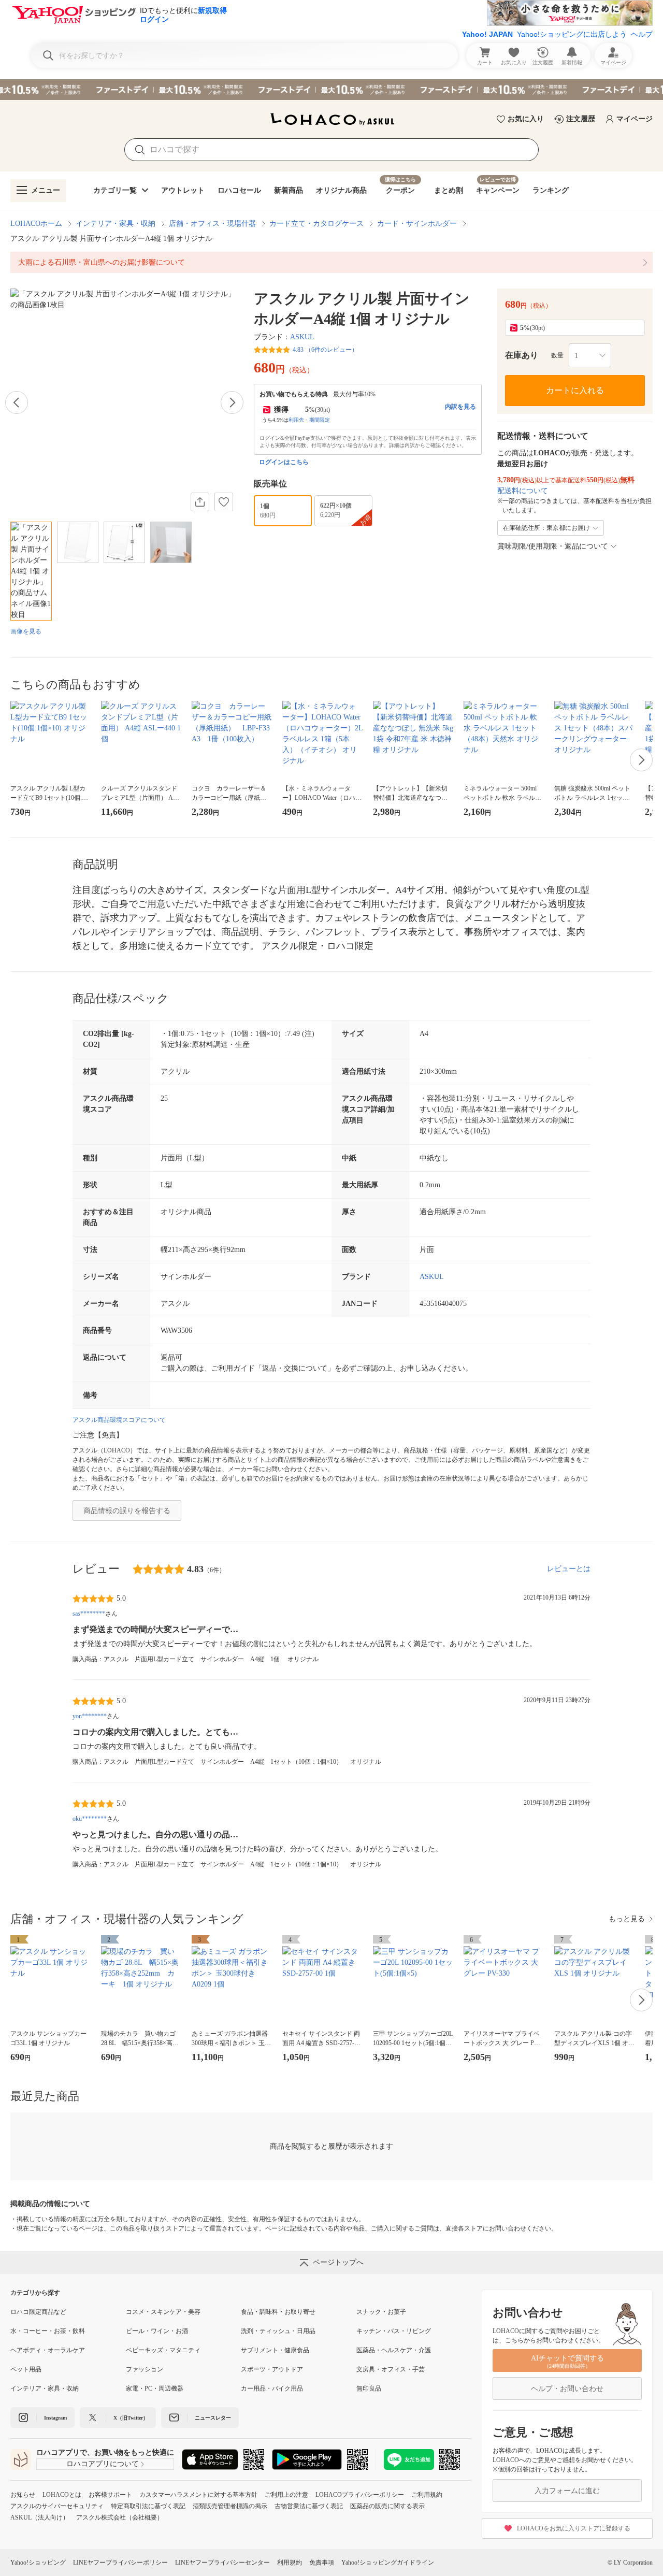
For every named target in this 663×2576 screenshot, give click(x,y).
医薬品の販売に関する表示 (387, 2506)
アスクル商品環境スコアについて (119, 1420)
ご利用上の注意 (286, 2495)
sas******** (89, 1614)
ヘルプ (642, 34)
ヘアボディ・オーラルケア (48, 2350)
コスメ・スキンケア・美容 (163, 2312)
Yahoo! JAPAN (487, 34)
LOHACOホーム (36, 224)
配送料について (523, 491)
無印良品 (369, 2388)
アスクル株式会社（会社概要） (120, 2517)
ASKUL (302, 337)
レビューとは (569, 1569)
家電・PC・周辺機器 (155, 2388)
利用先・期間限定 (309, 420)
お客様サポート (110, 2495)
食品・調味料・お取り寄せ (278, 2312)
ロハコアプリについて (103, 2464)
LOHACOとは (62, 2495)
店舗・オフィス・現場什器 (212, 224)
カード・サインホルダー (417, 224)
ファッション (145, 2369)
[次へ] (232, 402)
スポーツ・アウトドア (272, 2369)
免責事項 (322, 2563)
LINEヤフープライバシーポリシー (120, 2563)
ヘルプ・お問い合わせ (567, 2389)
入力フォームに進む (567, 2491)
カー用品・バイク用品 (272, 2388)
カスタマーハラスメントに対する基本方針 (198, 2495)
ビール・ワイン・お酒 (157, 2331)
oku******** (90, 1819)
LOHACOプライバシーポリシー (360, 2495)
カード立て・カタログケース (316, 224)
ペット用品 (26, 2369)
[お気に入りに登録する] (224, 502)
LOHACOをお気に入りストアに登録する (574, 2528)
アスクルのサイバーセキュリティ (57, 2506)
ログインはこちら (284, 462)
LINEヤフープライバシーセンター (222, 2563)
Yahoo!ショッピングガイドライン (388, 2563)
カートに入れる (575, 390)
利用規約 (290, 2563)
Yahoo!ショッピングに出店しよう (572, 34)
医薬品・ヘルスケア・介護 (394, 2350)
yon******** (90, 1716)
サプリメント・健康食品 (275, 2350)
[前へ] (17, 402)
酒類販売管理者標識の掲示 (230, 2506)
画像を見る (26, 631)
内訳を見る (460, 407)
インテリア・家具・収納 (116, 224)
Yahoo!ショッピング (38, 2563)
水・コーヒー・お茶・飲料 (48, 2331)
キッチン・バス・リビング (394, 2331)
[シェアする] (200, 502)
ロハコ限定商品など (38, 2312)
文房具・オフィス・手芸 (391, 2369)
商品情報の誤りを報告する (127, 1511)
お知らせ (23, 2495)
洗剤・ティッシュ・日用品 (278, 2331)
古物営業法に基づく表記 (309, 2506)
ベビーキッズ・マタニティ (163, 2350)
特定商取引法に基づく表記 (148, 2506)
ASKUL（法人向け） (40, 2517)
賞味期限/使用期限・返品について (553, 546)
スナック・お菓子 (381, 2312)
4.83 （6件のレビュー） (325, 350)
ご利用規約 (427, 2495)
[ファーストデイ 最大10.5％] (331, 90)
